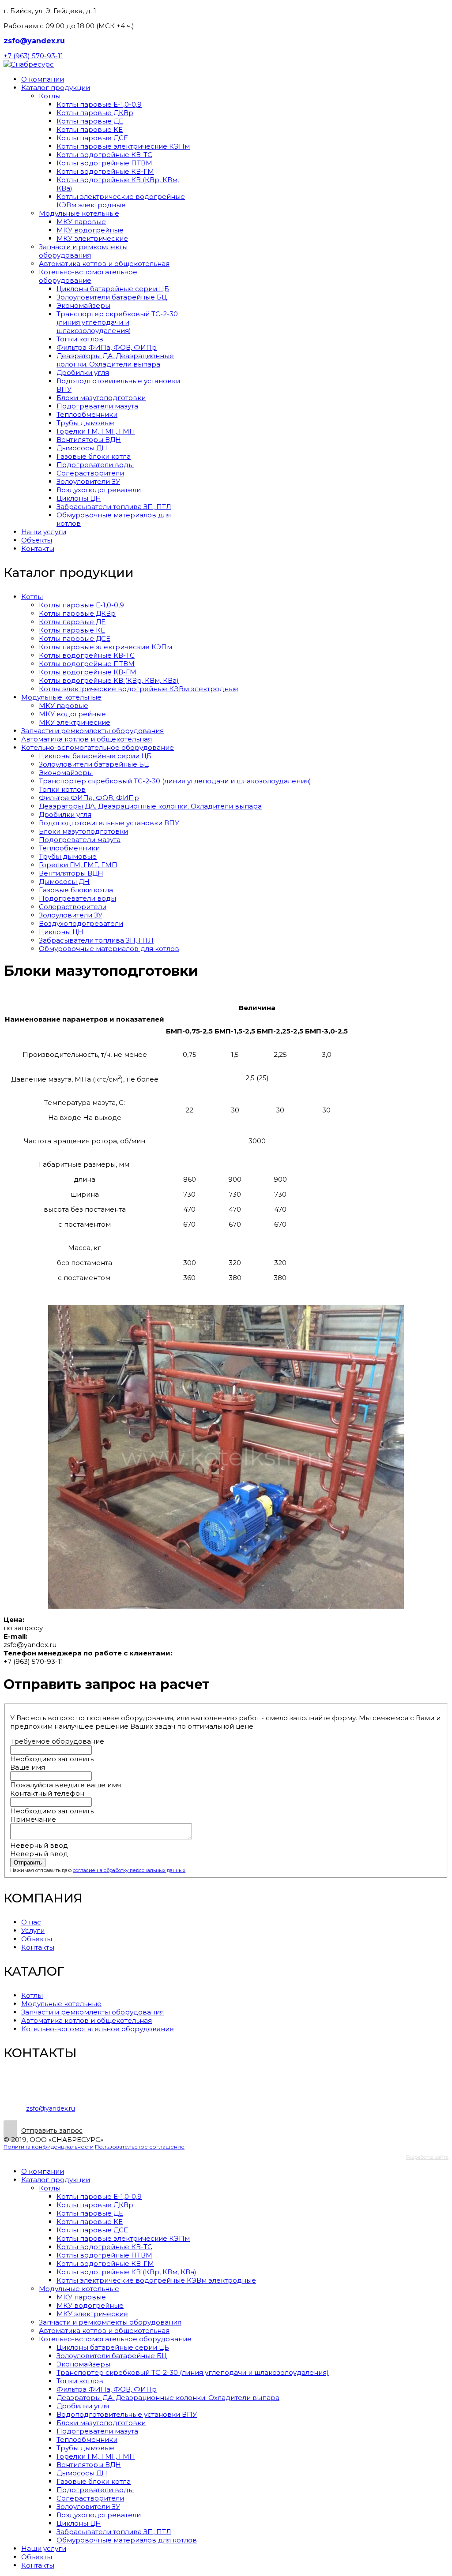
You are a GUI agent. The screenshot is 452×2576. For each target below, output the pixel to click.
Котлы (50, 96)
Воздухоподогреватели (99, 490)
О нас (31, 1922)
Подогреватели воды (95, 465)
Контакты (38, 549)
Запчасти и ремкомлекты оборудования (83, 251)
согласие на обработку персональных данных (129, 1870)
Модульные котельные (79, 213)
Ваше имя (28, 1767)
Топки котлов (80, 339)
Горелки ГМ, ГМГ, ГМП (96, 431)
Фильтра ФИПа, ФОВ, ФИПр (107, 347)
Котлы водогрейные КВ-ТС (104, 155)
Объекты (37, 540)
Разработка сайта (427, 2157)
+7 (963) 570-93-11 (33, 56)
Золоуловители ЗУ (88, 481)
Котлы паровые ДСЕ (92, 138)
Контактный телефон (47, 1793)
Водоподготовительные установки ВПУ (109, 823)
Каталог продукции (56, 88)
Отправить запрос (52, 2130)
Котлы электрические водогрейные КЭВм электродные (121, 201)
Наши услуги (44, 532)
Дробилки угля (83, 373)
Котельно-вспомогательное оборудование (88, 276)
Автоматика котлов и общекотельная (104, 264)
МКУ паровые (81, 222)
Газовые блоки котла (94, 456)
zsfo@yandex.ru (34, 41)
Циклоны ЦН (79, 498)
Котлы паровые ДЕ (90, 121)
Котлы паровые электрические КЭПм (123, 146)
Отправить (28, 1863)
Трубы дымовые (85, 423)
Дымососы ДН (82, 448)
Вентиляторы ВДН (89, 440)
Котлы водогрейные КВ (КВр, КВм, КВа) (109, 680)
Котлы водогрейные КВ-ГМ (105, 171)
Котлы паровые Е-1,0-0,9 (99, 104)
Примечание (33, 1819)
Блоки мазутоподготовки (101, 398)
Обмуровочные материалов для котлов (109, 949)
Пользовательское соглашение (140, 2147)
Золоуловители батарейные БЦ (112, 297)
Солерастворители (90, 473)
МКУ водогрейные (90, 230)
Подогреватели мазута (97, 406)
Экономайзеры (83, 305)
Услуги (33, 1930)
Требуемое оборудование (57, 1741)
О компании (43, 79)
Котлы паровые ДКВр (95, 113)
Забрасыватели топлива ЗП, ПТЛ (114, 507)
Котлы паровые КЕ (90, 129)
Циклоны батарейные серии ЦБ (113, 289)
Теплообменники (87, 414)
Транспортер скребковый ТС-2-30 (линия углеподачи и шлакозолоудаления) (117, 322)
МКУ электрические (92, 238)
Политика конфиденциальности (49, 2147)
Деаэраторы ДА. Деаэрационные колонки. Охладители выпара (115, 360)
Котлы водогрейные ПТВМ (104, 163)
